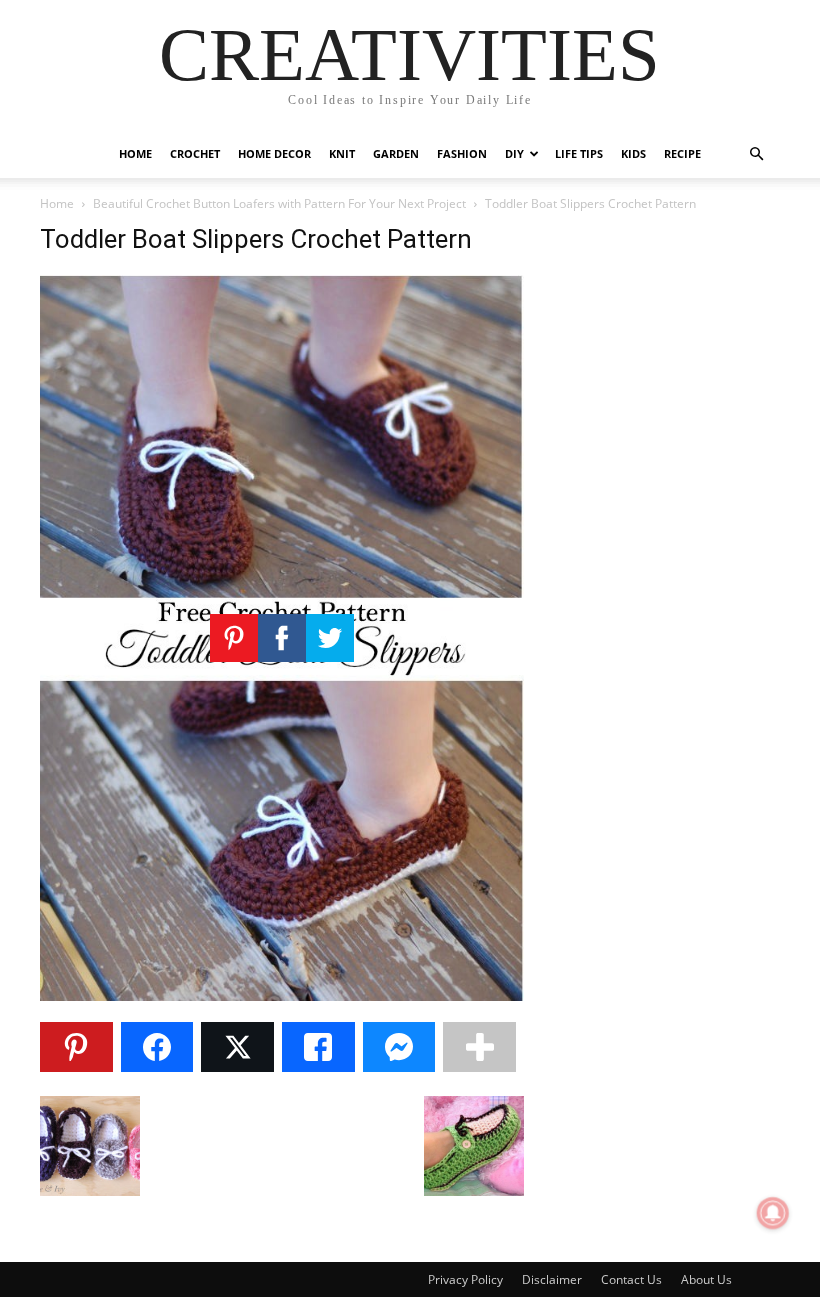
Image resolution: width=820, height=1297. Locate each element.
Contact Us (631, 1279)
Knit (342, 153)
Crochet (195, 153)
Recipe (682, 153)
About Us (706, 1279)
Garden (396, 153)
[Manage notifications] (773, 1213)
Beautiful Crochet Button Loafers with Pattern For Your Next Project (279, 203)
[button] (756, 154)
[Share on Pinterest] (76, 1047)
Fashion (462, 153)
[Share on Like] (318, 1047)
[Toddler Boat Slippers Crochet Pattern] (282, 995)
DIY (514, 153)
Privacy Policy (465, 1279)
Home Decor (274, 153)
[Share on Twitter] (237, 1047)
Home (135, 153)
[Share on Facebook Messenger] (399, 1047)
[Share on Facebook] (157, 1047)
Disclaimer (552, 1279)
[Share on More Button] (479, 1047)
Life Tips (579, 153)
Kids (633, 153)
